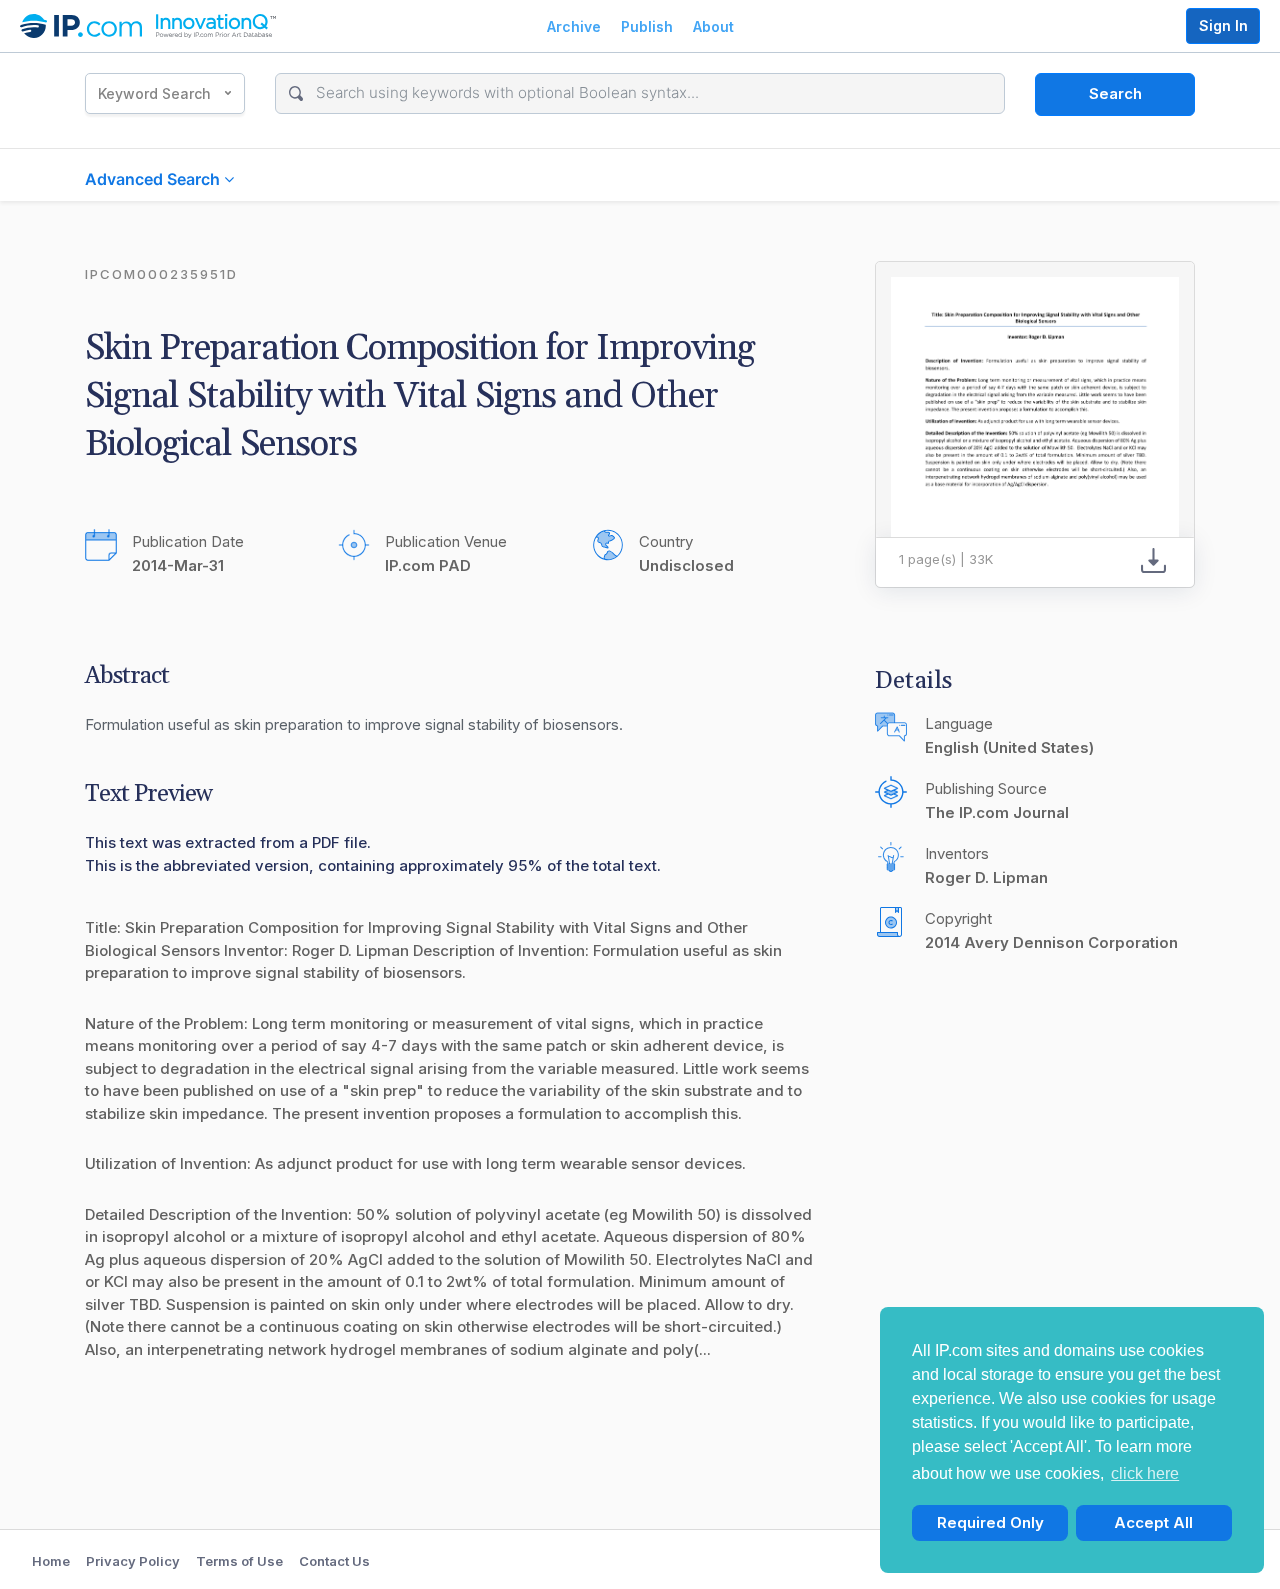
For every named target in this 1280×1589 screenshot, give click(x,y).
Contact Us (334, 1561)
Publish (647, 26)
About (713, 26)
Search (1115, 93)
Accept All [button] (1153, 1522)
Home (51, 1561)
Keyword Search (154, 93)
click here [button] (1145, 1473)
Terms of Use (239, 1561)
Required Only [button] (990, 1522)
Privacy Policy (133, 1561)
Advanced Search (154, 179)
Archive (574, 26)
